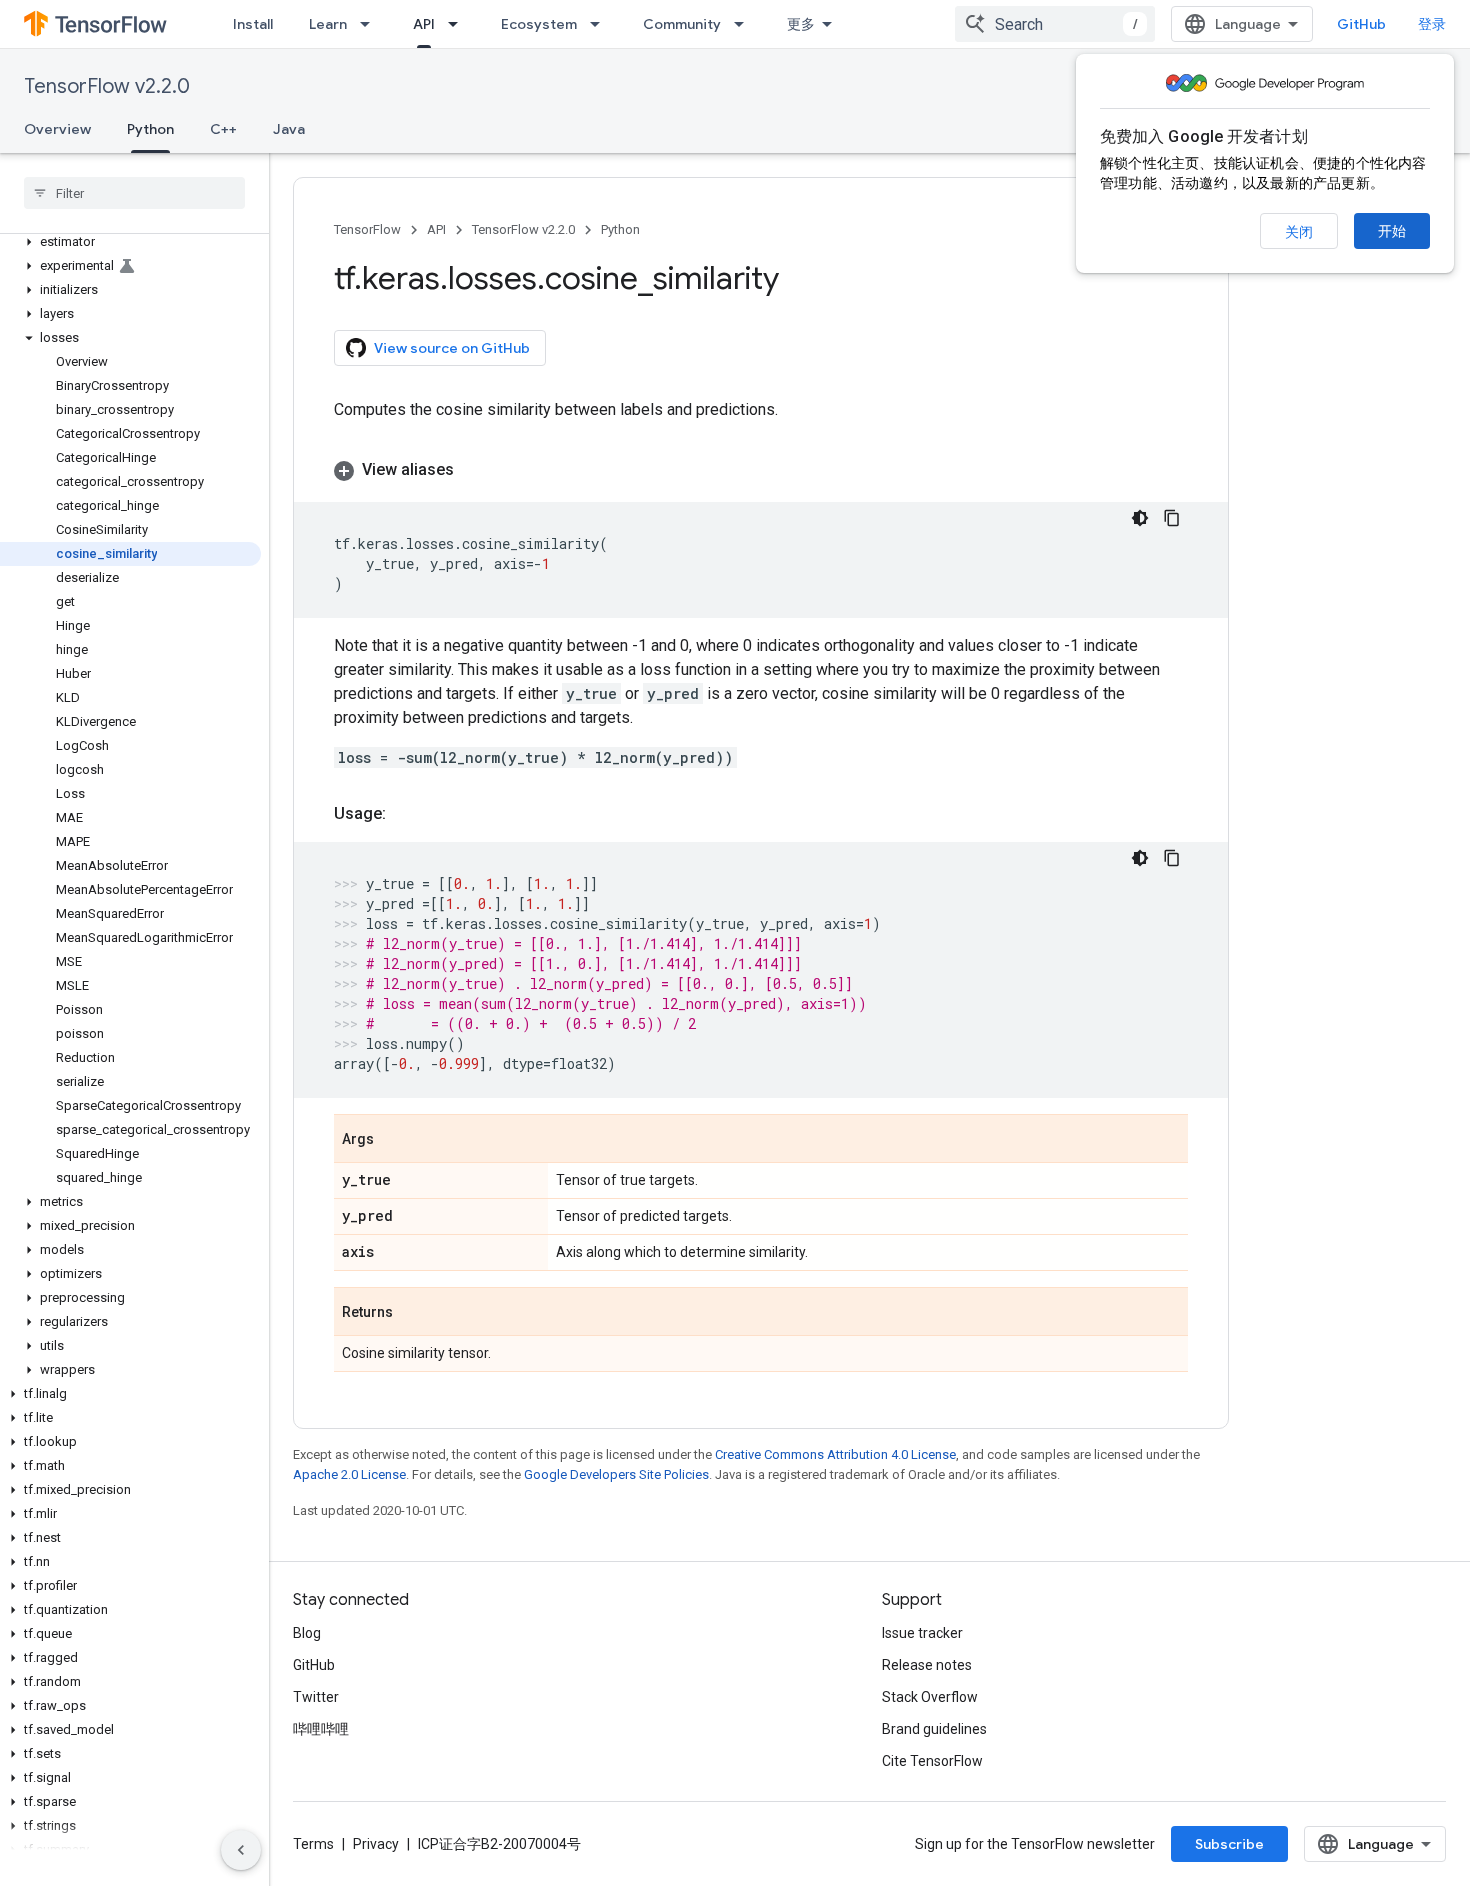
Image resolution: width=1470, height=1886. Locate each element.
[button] (130, 242)
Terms (313, 1844)
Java (289, 129)
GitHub (1361, 24)
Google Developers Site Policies (616, 1474)
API (424, 24)
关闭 (1299, 232)
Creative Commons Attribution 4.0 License (835, 1454)
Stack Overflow (930, 1697)
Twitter (316, 1697)
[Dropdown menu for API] (459, 24)
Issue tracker (922, 1633)
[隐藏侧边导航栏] (241, 1850)
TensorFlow (367, 229)
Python (150, 129)
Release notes (927, 1665)
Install (253, 24)
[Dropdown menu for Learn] (371, 24)
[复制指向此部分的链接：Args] (394, 1140)
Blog (307, 1633)
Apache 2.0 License (349, 1474)
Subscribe (1229, 1844)
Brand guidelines (934, 1729)
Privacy (376, 1844)
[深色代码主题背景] (1140, 518)
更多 (801, 24)
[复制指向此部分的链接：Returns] (413, 1313)
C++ (223, 129)
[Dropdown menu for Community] (745, 24)
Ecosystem (539, 24)
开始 (1392, 231)
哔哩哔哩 (321, 1729)
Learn (328, 24)
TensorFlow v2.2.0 (107, 86)
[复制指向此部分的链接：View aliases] (474, 470)
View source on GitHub (452, 348)
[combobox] (1055, 24)
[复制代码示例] (1172, 518)
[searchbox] (134, 193)
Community (682, 24)
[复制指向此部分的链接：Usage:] (406, 814)
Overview (57, 129)
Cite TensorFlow (932, 1761)
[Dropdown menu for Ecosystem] (601, 24)
